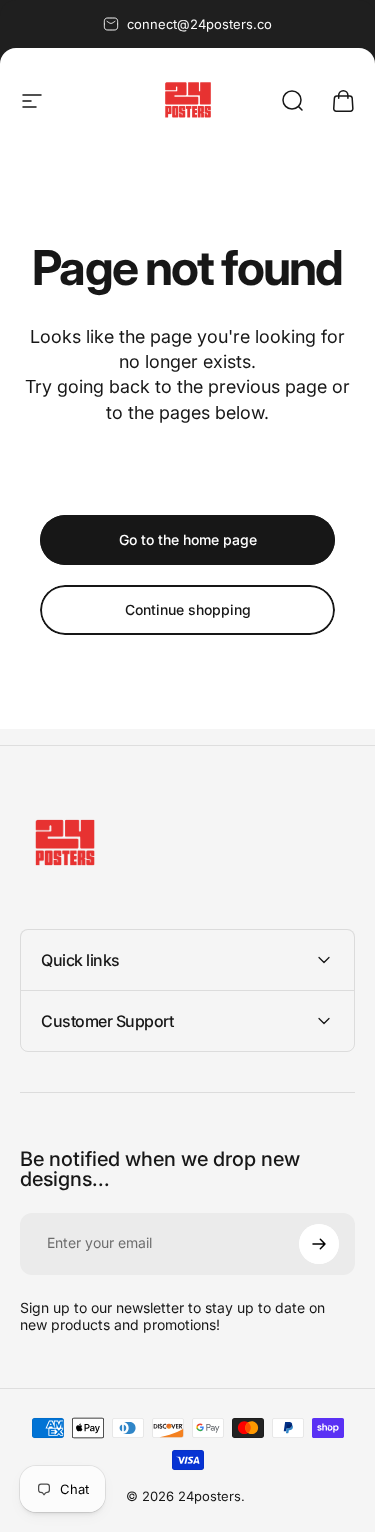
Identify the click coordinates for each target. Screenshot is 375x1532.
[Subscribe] (319, 1244)
